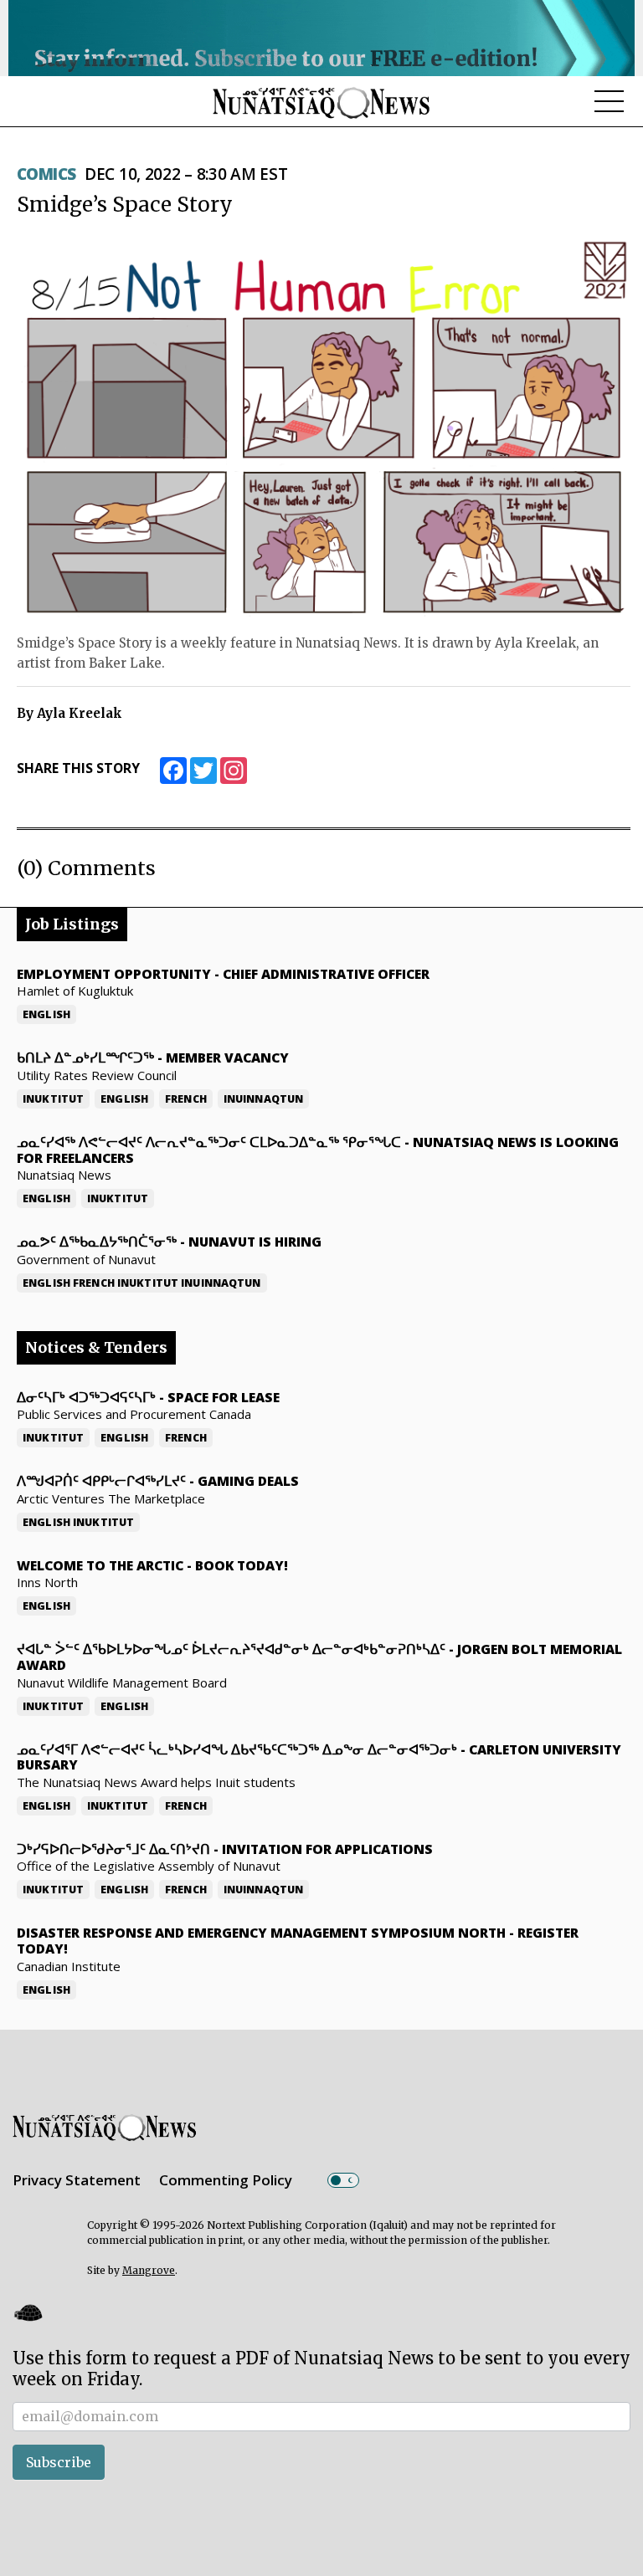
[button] (28, 2312)
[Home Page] (321, 102)
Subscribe (59, 2462)
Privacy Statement (77, 2180)
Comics (46, 174)
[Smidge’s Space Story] (324, 429)
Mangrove (149, 2270)
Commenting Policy (226, 2180)
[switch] (343, 2180)
